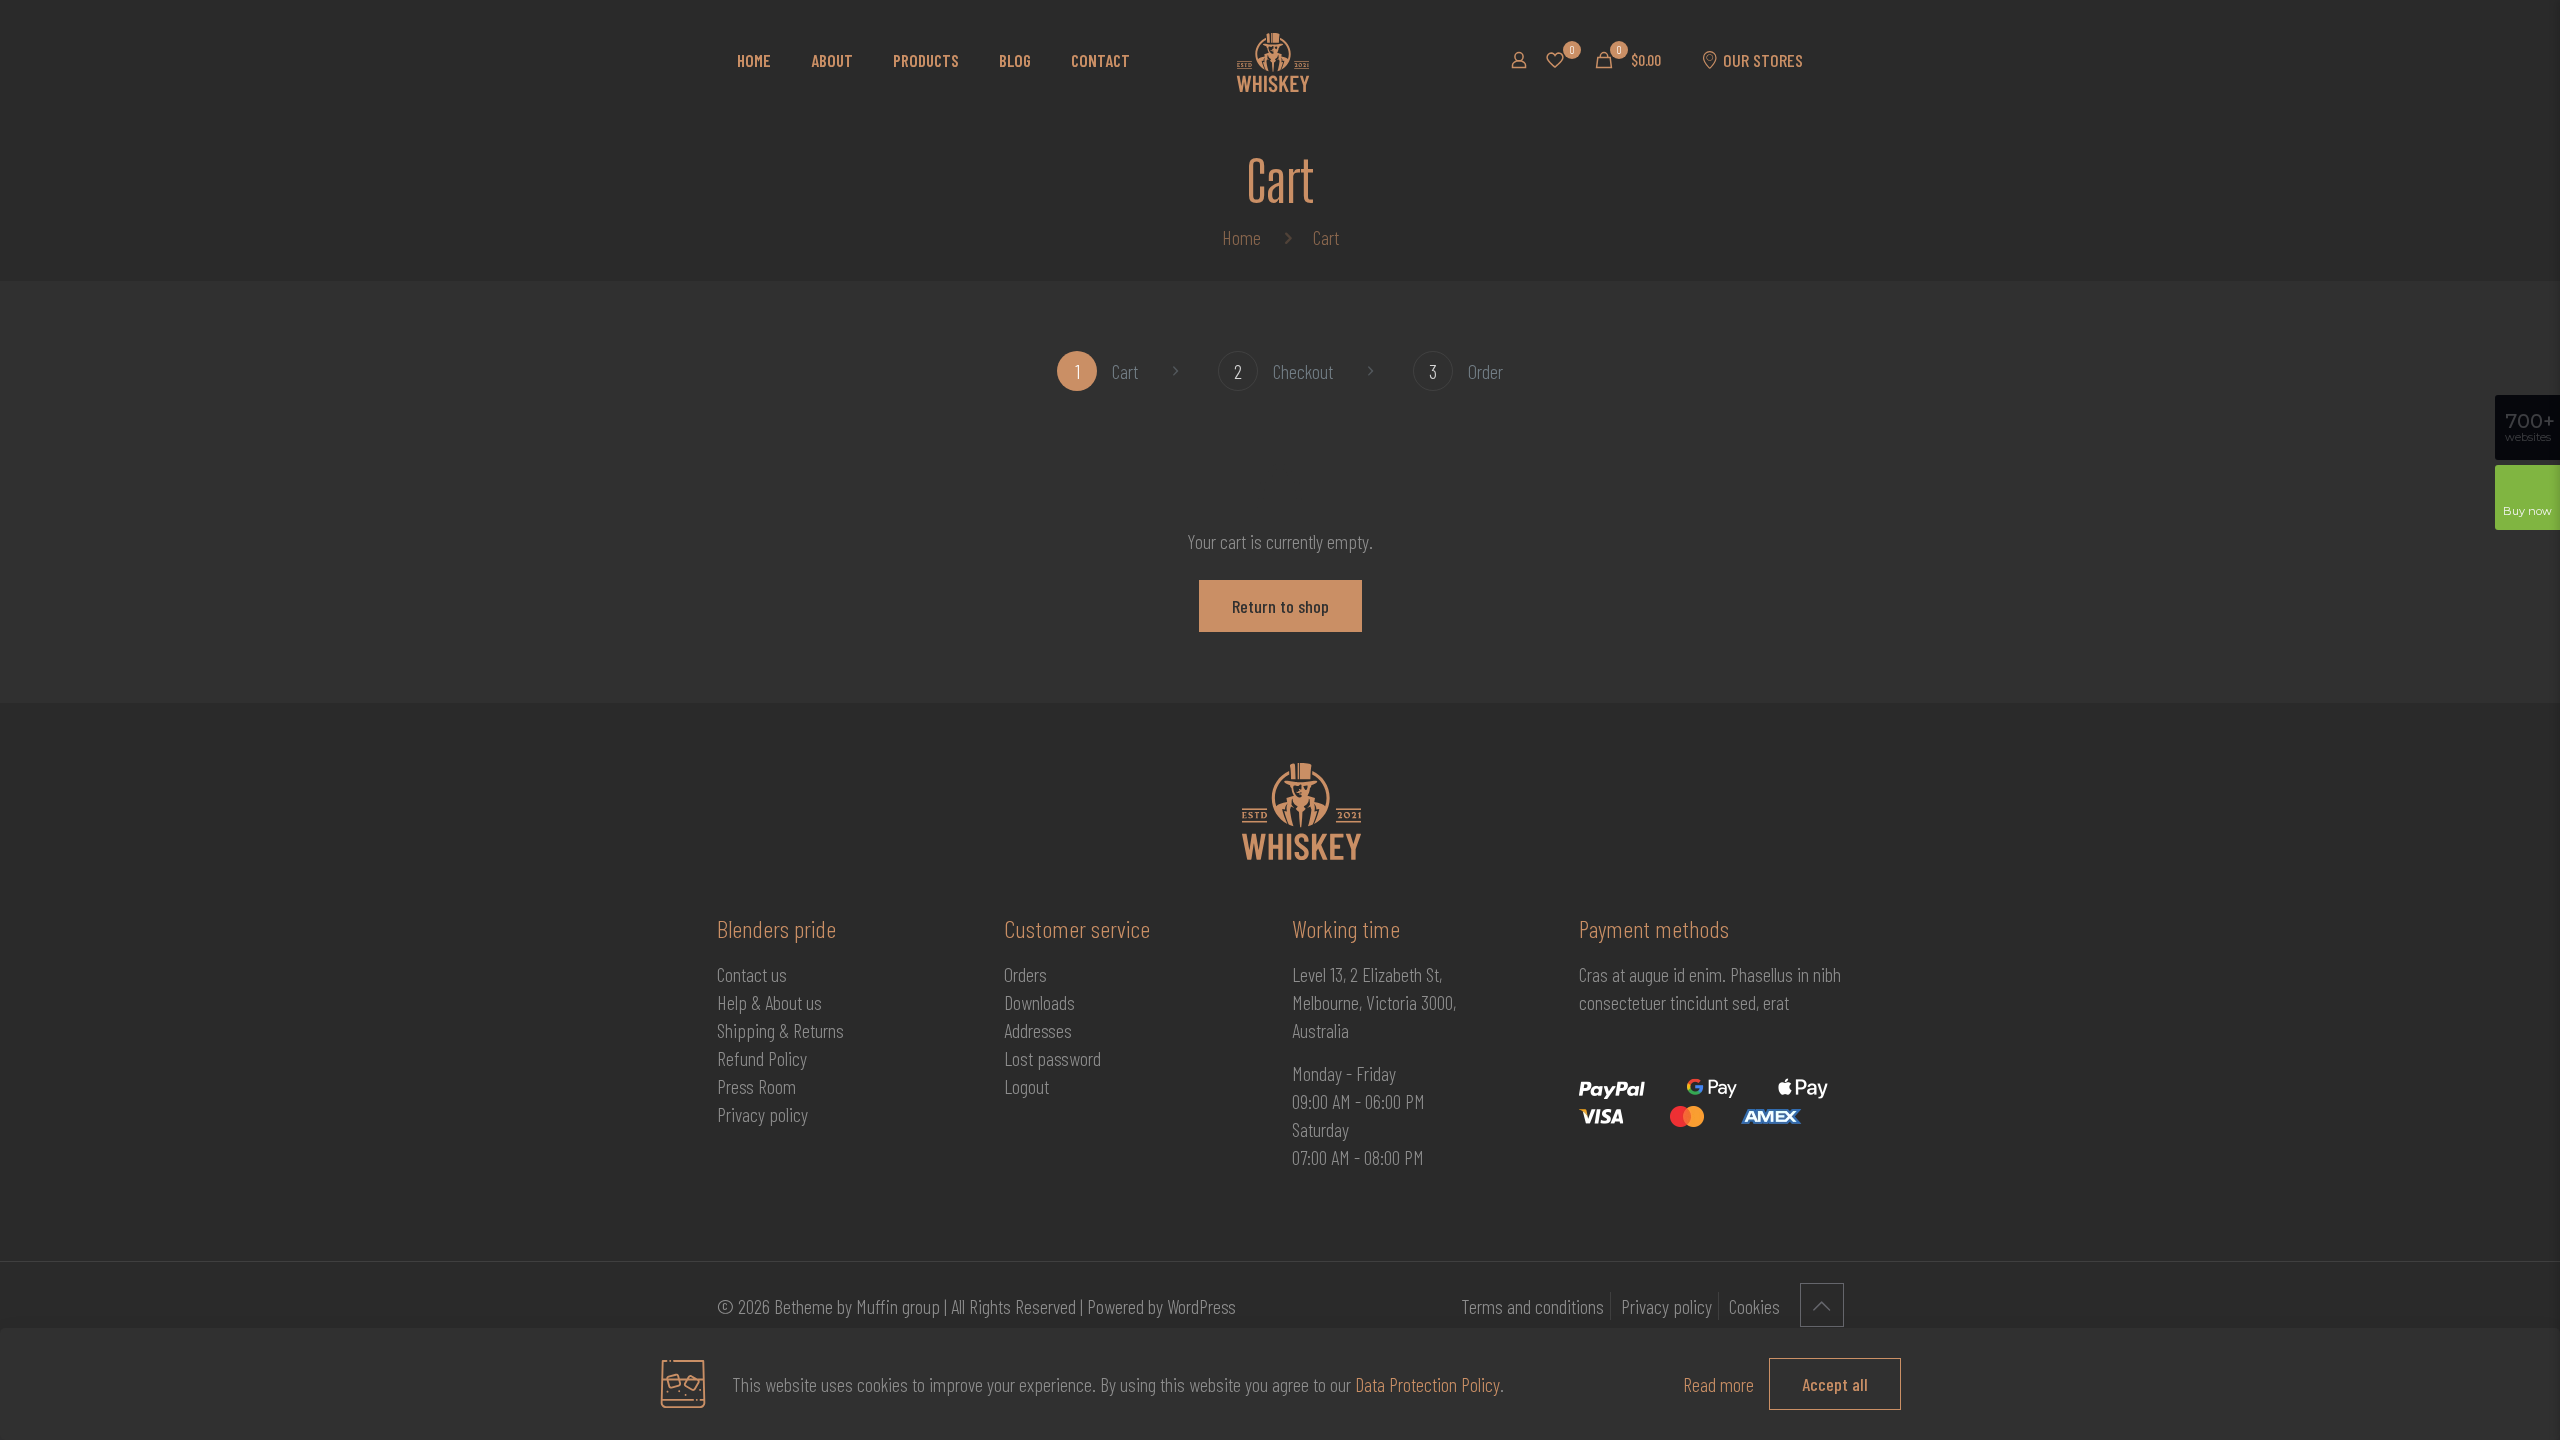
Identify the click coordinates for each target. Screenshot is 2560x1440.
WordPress (1201, 1306)
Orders (1025, 974)
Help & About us (769, 1002)
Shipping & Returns (780, 1030)
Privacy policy (762, 1114)
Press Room (756, 1086)
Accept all (1835, 1384)
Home (1241, 237)
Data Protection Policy (1427, 1384)
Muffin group (898, 1306)
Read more (1718, 1384)
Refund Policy (762, 1058)
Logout (1026, 1086)
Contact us (752, 974)
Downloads (1039, 1002)
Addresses (1038, 1030)
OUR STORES (1763, 60)
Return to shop (1280, 606)
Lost (1020, 1058)
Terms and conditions (1532, 1306)
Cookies (1754, 1306)
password (1069, 1058)
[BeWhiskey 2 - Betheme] (1272, 60)
